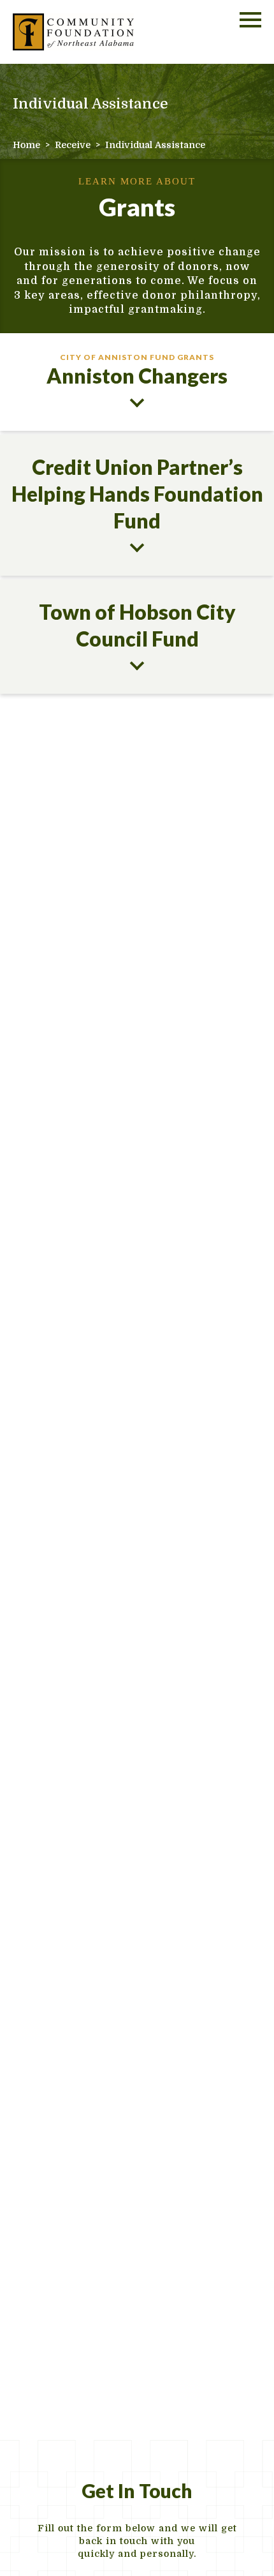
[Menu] (250, 18)
